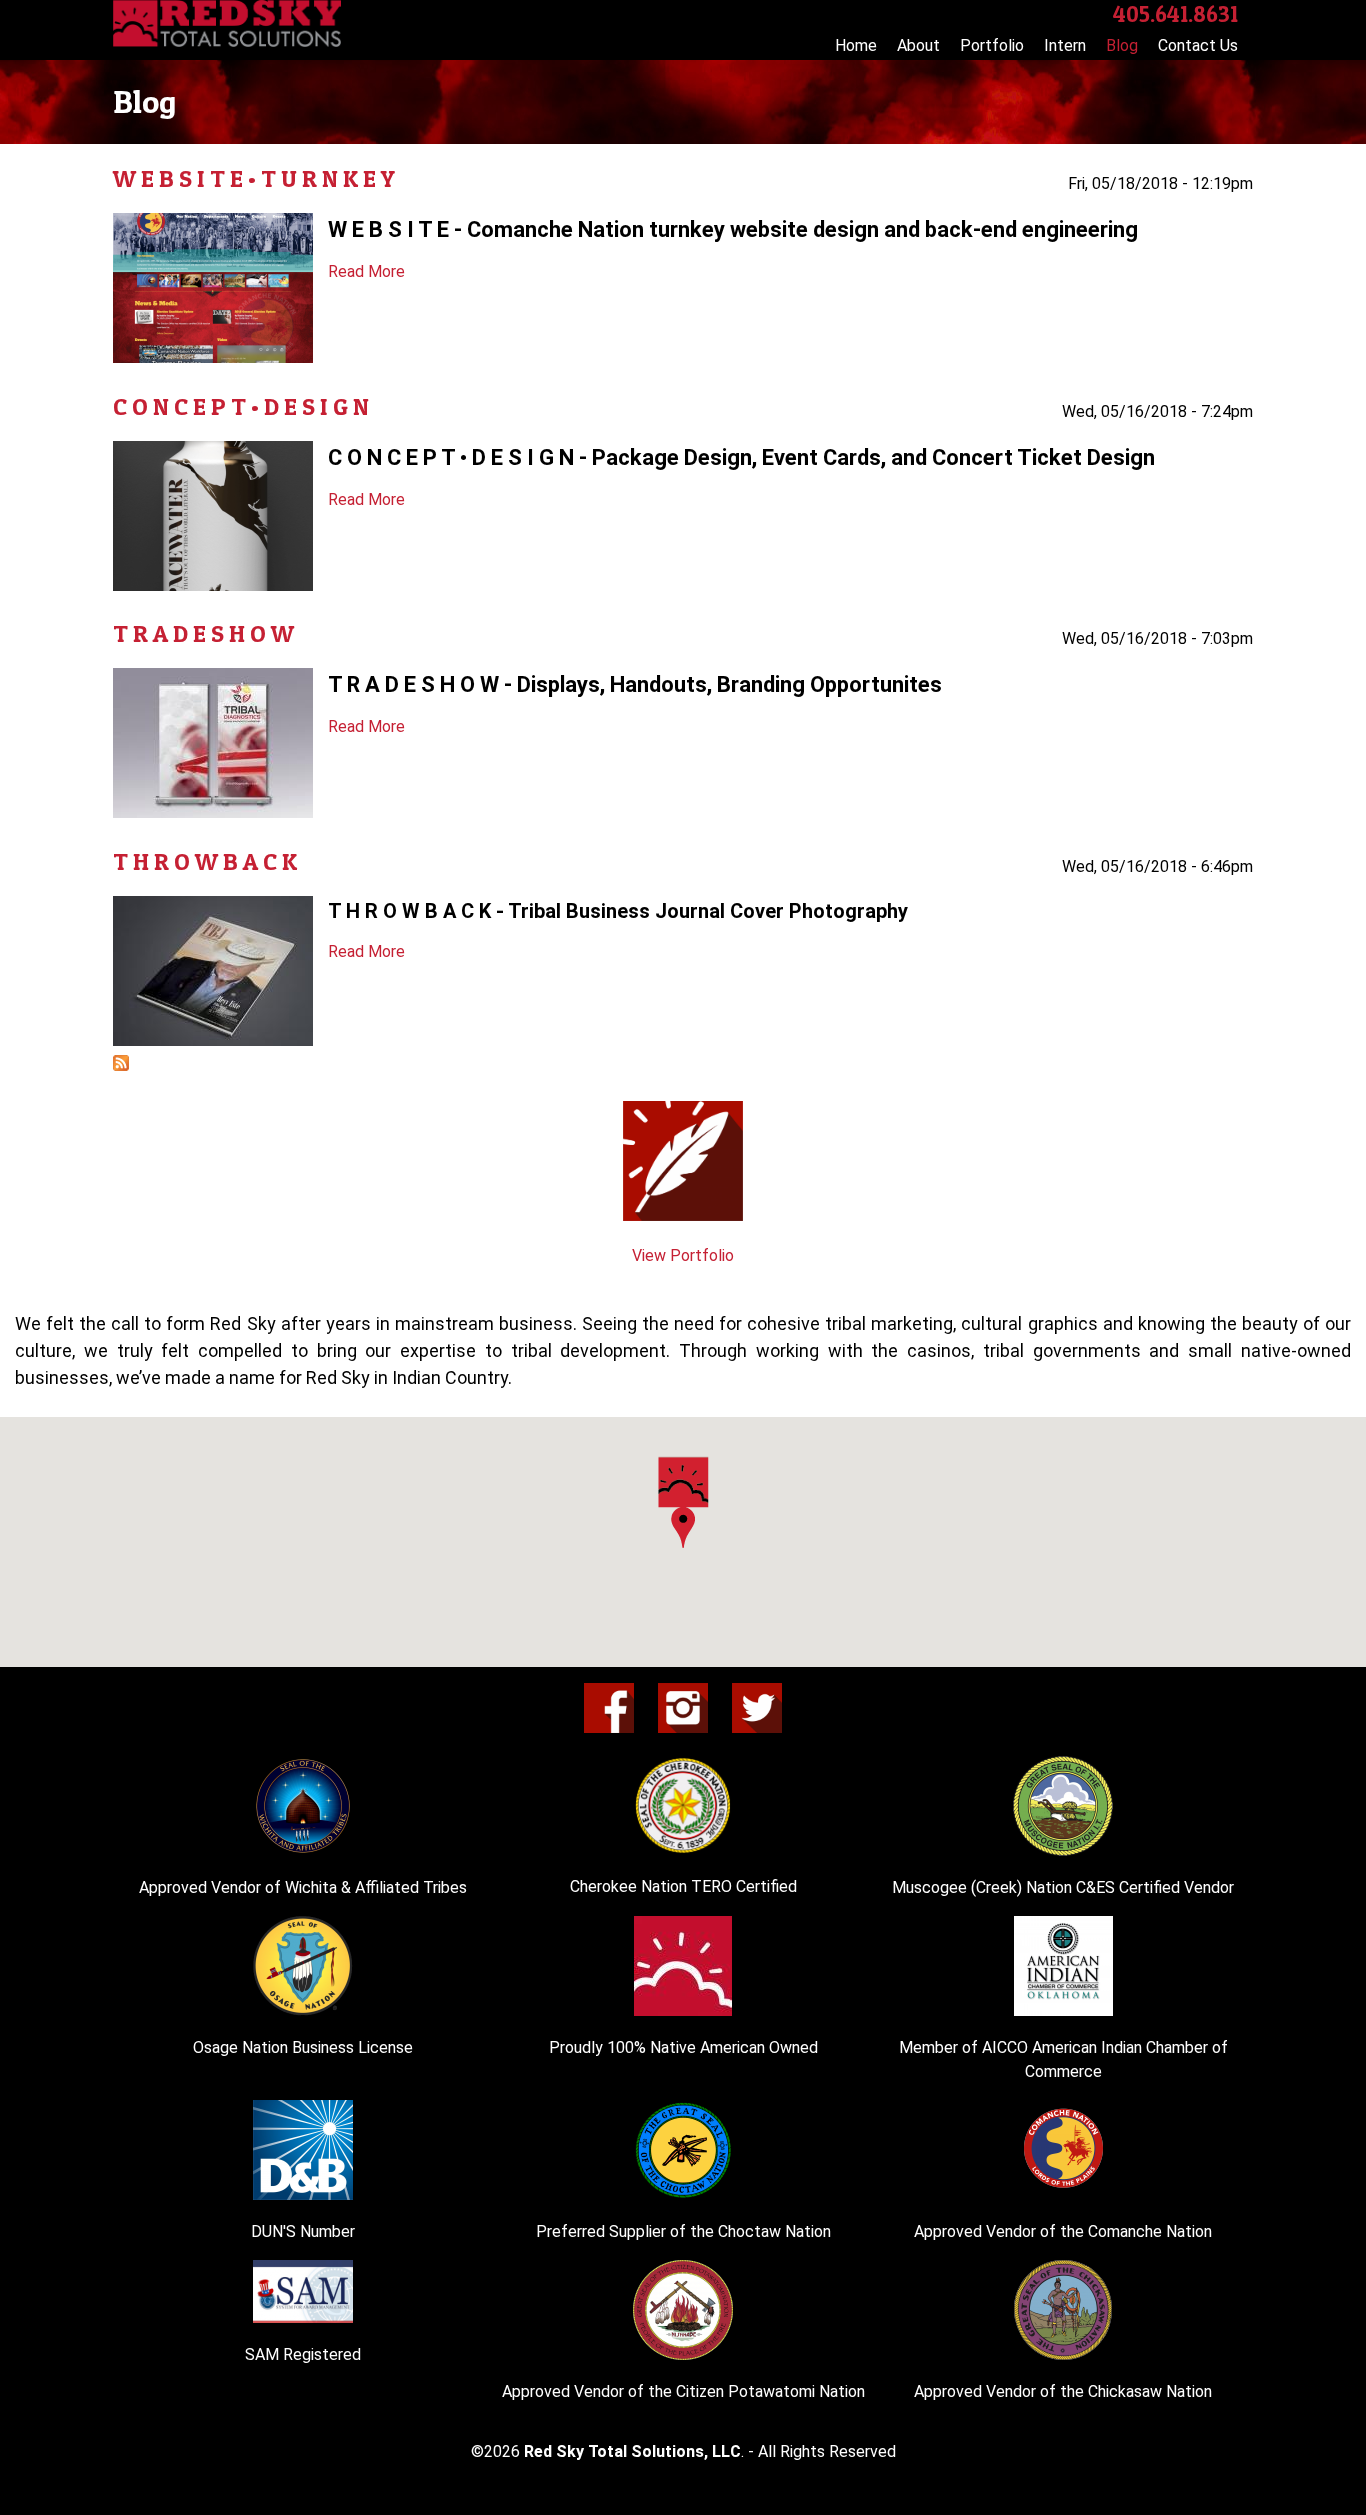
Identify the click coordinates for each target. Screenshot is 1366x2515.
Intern (1065, 45)
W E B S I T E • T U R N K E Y (254, 178)
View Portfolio (683, 1255)
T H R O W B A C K (205, 861)
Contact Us (1198, 45)
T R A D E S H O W (203, 633)
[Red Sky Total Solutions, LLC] (227, 41)
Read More (366, 271)
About (918, 45)
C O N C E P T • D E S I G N (241, 406)
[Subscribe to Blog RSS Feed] (121, 1065)
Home (856, 45)
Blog (1122, 45)
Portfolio (992, 45)
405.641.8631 (1175, 14)
